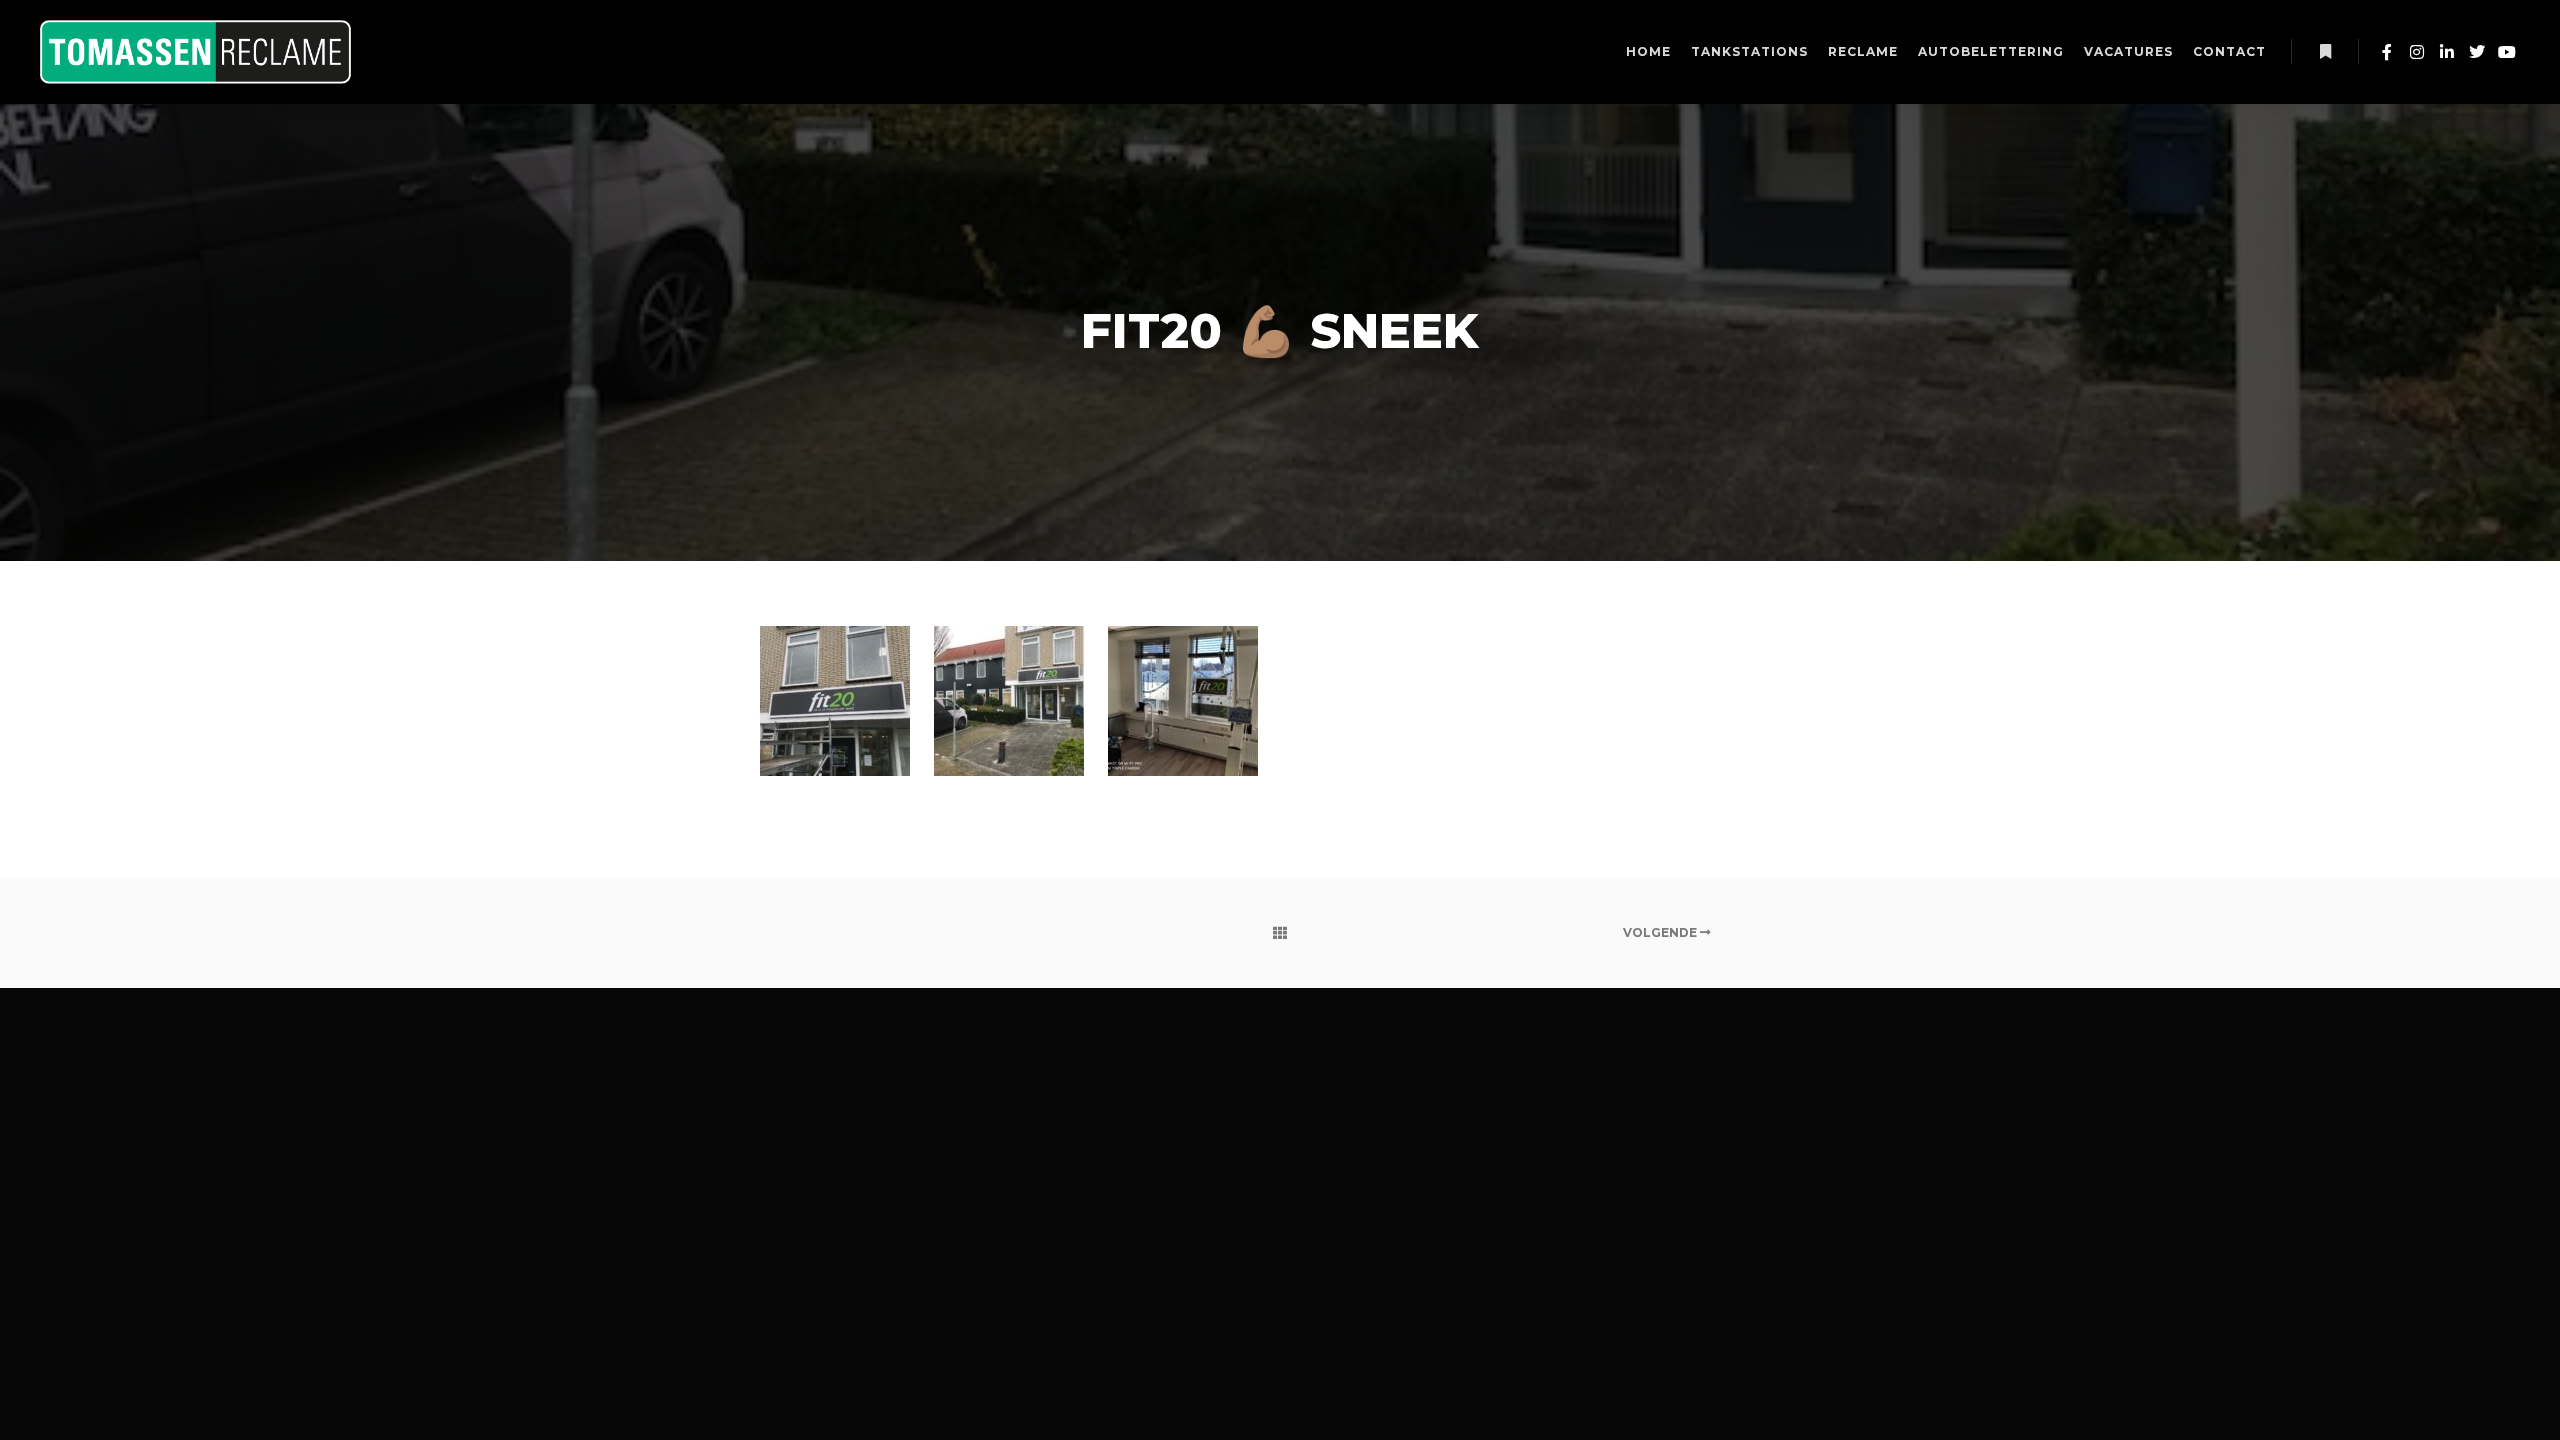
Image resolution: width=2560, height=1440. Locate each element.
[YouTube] (2507, 52)
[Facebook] (2387, 52)
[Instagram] (2417, 52)
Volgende (1661, 932)
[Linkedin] (2447, 52)
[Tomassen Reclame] (195, 52)
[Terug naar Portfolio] (1280, 933)
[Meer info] (2325, 52)
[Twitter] (2477, 52)
